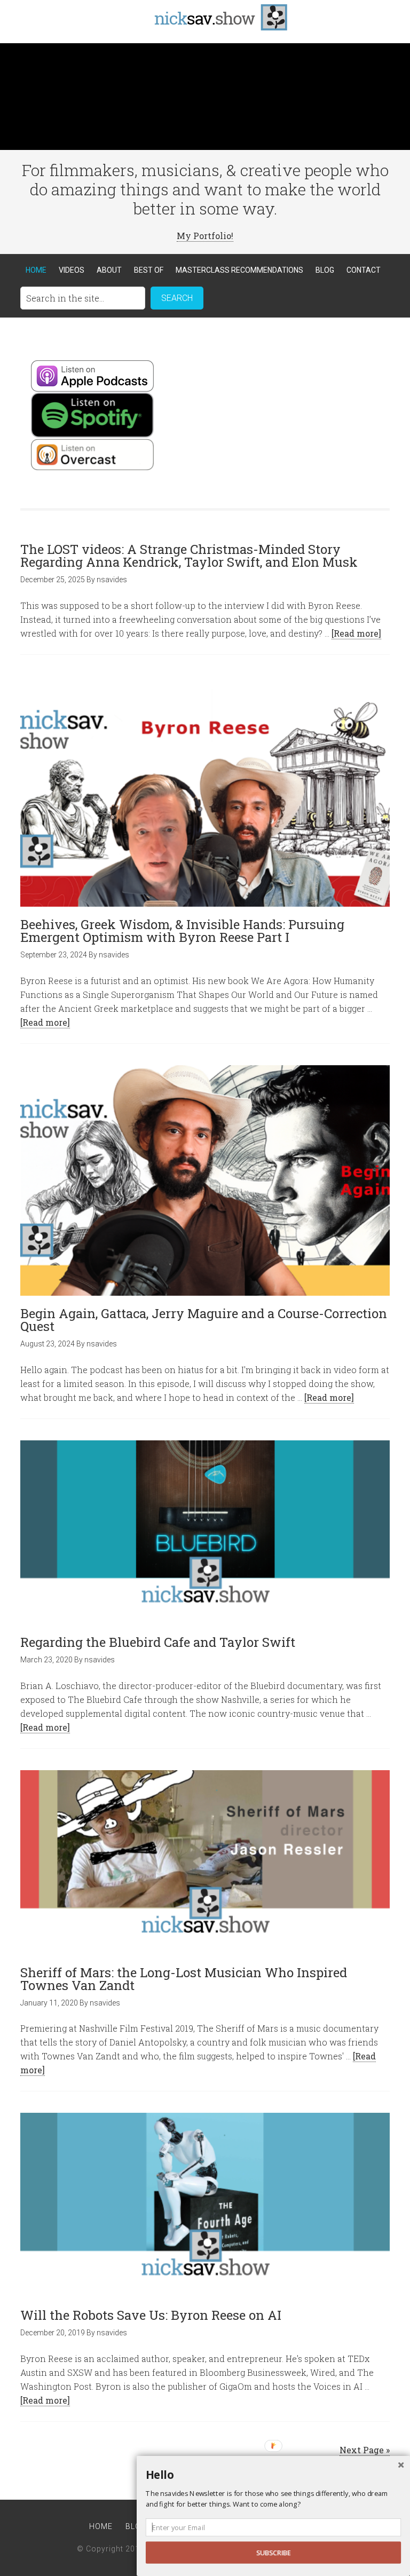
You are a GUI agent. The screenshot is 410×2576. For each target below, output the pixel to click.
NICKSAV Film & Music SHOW (205, 16)
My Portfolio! (205, 236)
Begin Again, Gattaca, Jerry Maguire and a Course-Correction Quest (204, 1320)
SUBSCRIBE (274, 2553)
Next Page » (365, 2450)
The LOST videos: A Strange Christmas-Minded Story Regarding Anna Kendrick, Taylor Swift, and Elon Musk (191, 556)
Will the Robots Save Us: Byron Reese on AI (151, 2315)
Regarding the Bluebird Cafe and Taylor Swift (158, 1642)
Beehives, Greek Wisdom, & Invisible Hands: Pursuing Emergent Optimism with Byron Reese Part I (182, 931)
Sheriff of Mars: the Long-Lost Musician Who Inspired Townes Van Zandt (184, 1979)
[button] (273, 2475)
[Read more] (356, 633)
